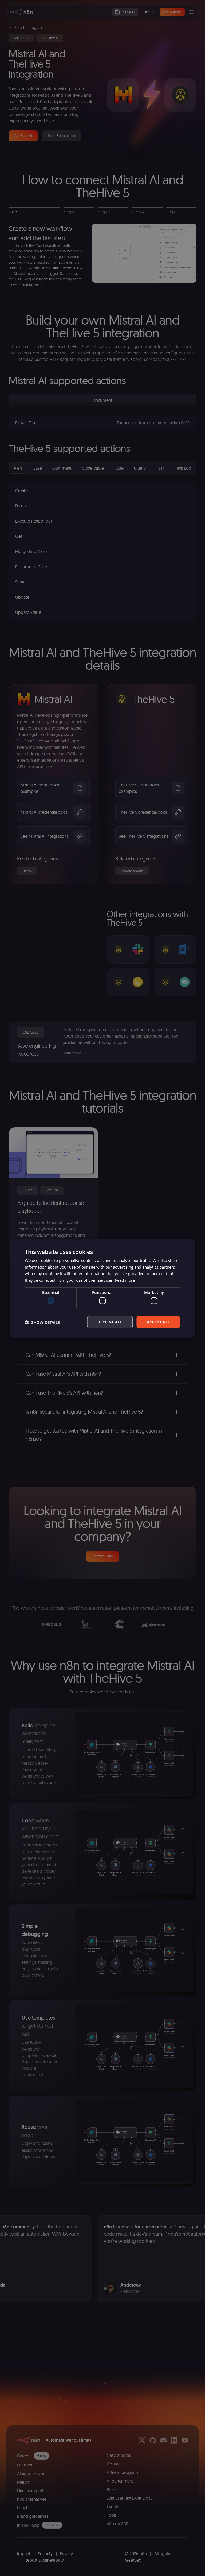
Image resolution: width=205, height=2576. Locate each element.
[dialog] (102, 1288)
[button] (42, 1322)
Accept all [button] (158, 1322)
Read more (125, 1280)
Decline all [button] (110, 1322)
